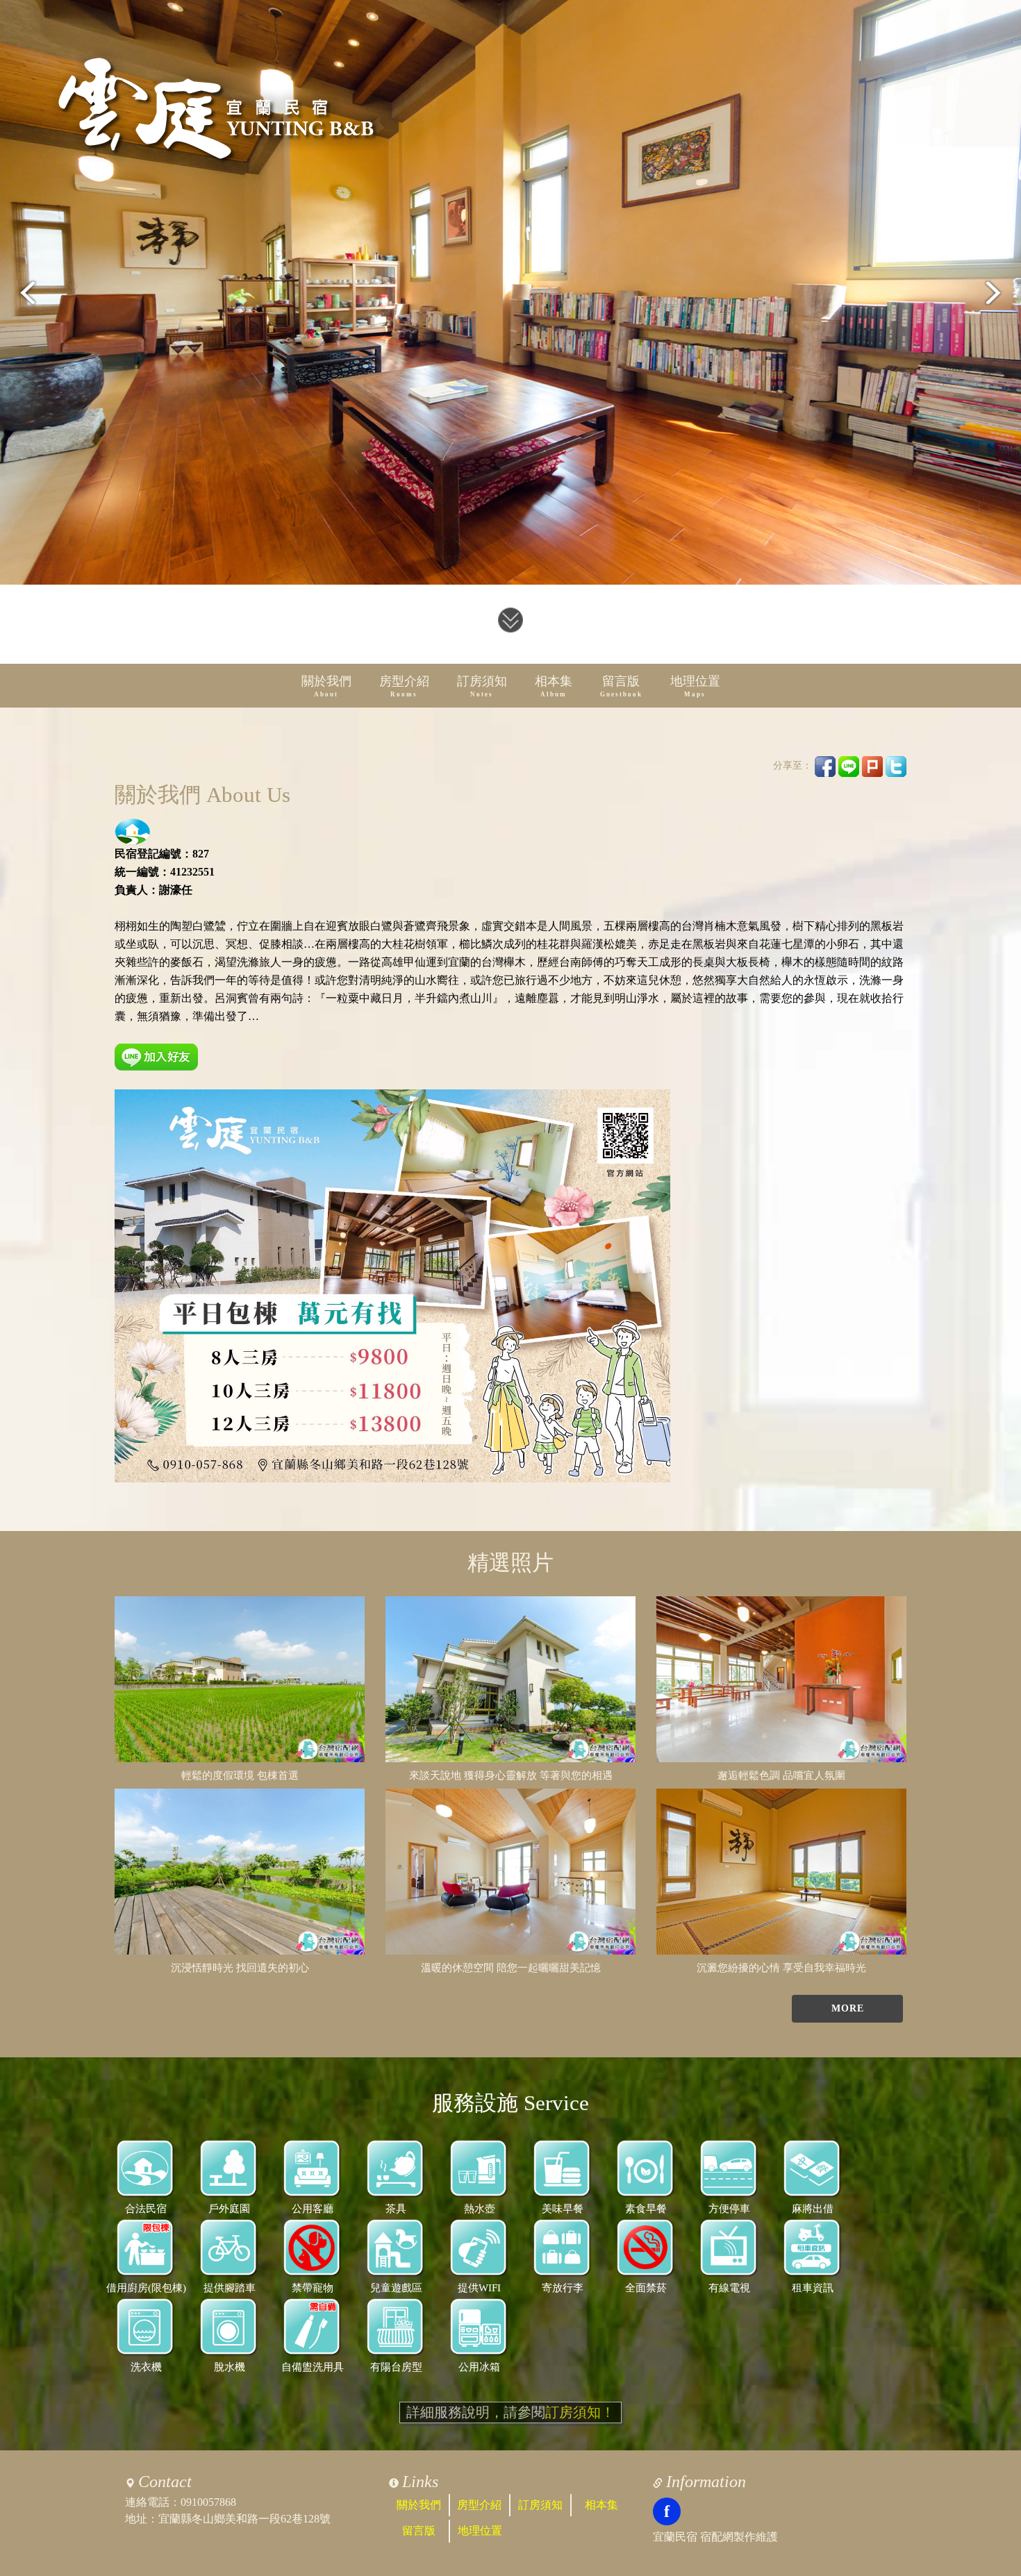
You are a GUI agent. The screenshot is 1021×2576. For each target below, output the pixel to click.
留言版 (621, 686)
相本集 (554, 686)
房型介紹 (404, 686)
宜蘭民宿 (675, 2537)
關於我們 (326, 686)
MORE (848, 2008)
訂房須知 (482, 686)
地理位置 (695, 686)
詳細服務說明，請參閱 (510, 2412)
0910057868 (208, 2502)
